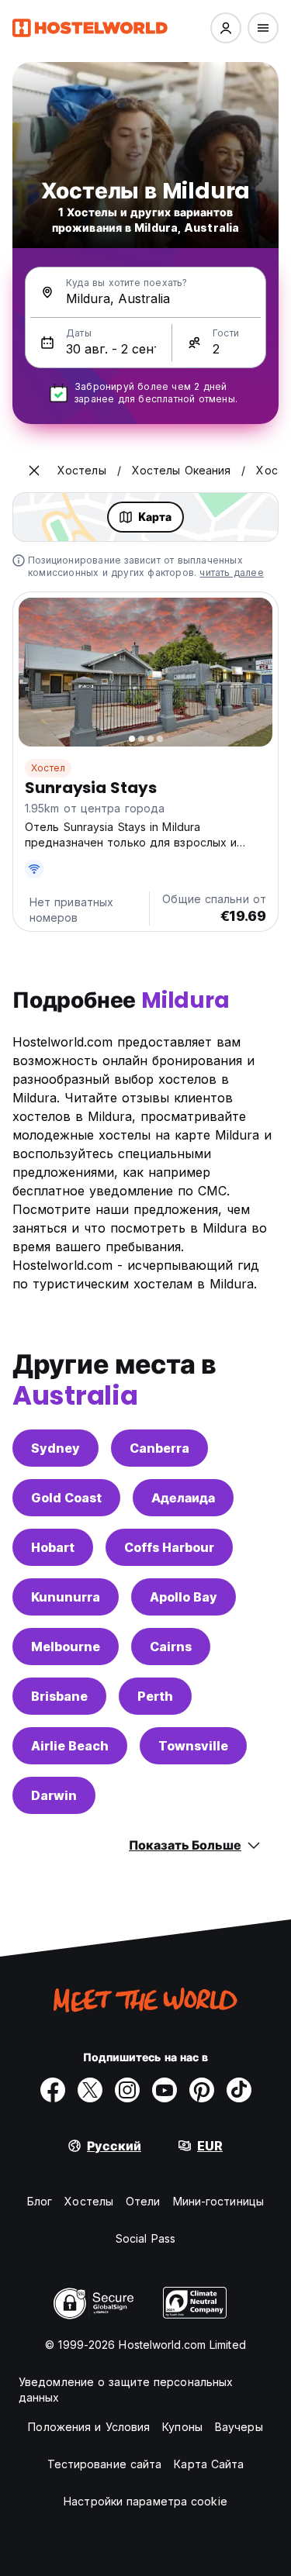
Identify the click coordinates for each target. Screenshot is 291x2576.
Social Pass (145, 2238)
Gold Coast (66, 1498)
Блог (40, 2201)
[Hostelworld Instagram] (127, 2090)
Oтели (143, 2201)
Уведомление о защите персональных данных (126, 2390)
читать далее (231, 572)
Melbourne (66, 1647)
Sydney (55, 1448)
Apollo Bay (184, 1597)
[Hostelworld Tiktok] (239, 2090)
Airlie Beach (70, 1746)
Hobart (53, 1547)
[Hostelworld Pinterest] (202, 2090)
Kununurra (66, 1597)
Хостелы (89, 2201)
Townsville (193, 1746)
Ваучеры (239, 2427)
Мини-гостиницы (218, 2201)
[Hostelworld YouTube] (165, 2090)
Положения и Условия (89, 2427)
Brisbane (59, 1696)
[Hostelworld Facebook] (53, 2090)
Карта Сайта (209, 2464)
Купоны (182, 2427)
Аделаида (183, 1498)
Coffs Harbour (169, 1547)
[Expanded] (34, 471)
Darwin (54, 1795)
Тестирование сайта (105, 2464)
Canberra (159, 1448)
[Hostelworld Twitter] (90, 2090)
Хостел (48, 768)
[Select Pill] (226, 28)
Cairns (171, 1647)
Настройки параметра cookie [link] (145, 2501)
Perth (155, 1696)
